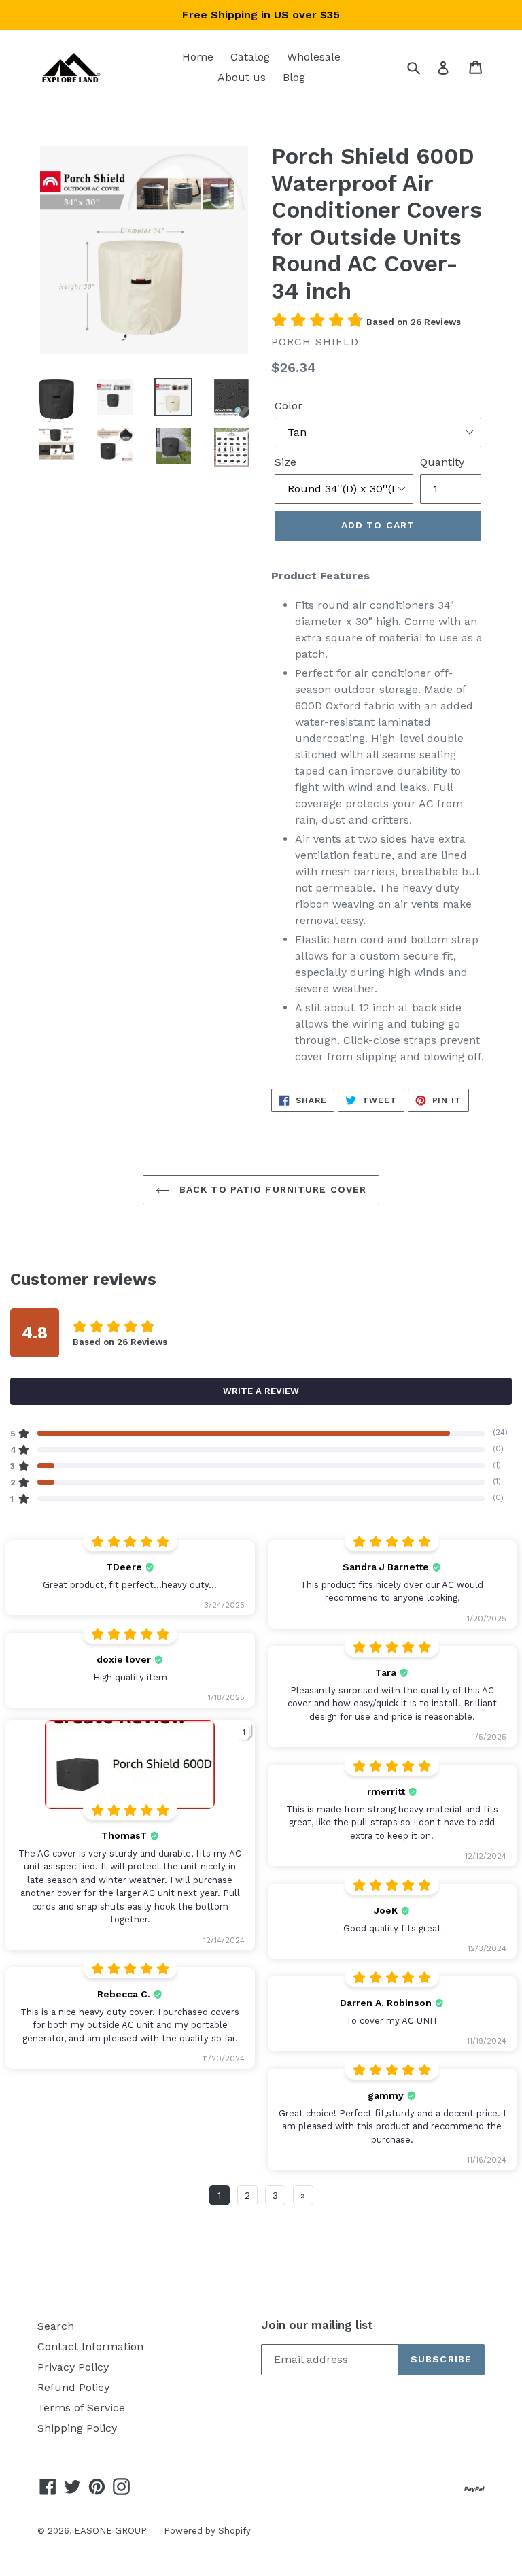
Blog (294, 77)
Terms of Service (81, 2408)
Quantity (442, 462)
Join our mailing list (317, 2325)
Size (285, 462)
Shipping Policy (77, 2428)
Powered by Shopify (207, 2531)
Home (198, 57)
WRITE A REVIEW (261, 1391)
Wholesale (314, 57)
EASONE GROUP (110, 2531)
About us (242, 77)
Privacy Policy (73, 2367)
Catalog (250, 57)
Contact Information (90, 2346)
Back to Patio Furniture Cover (272, 1189)
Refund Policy (73, 2387)
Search (56, 2326)
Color (289, 406)
